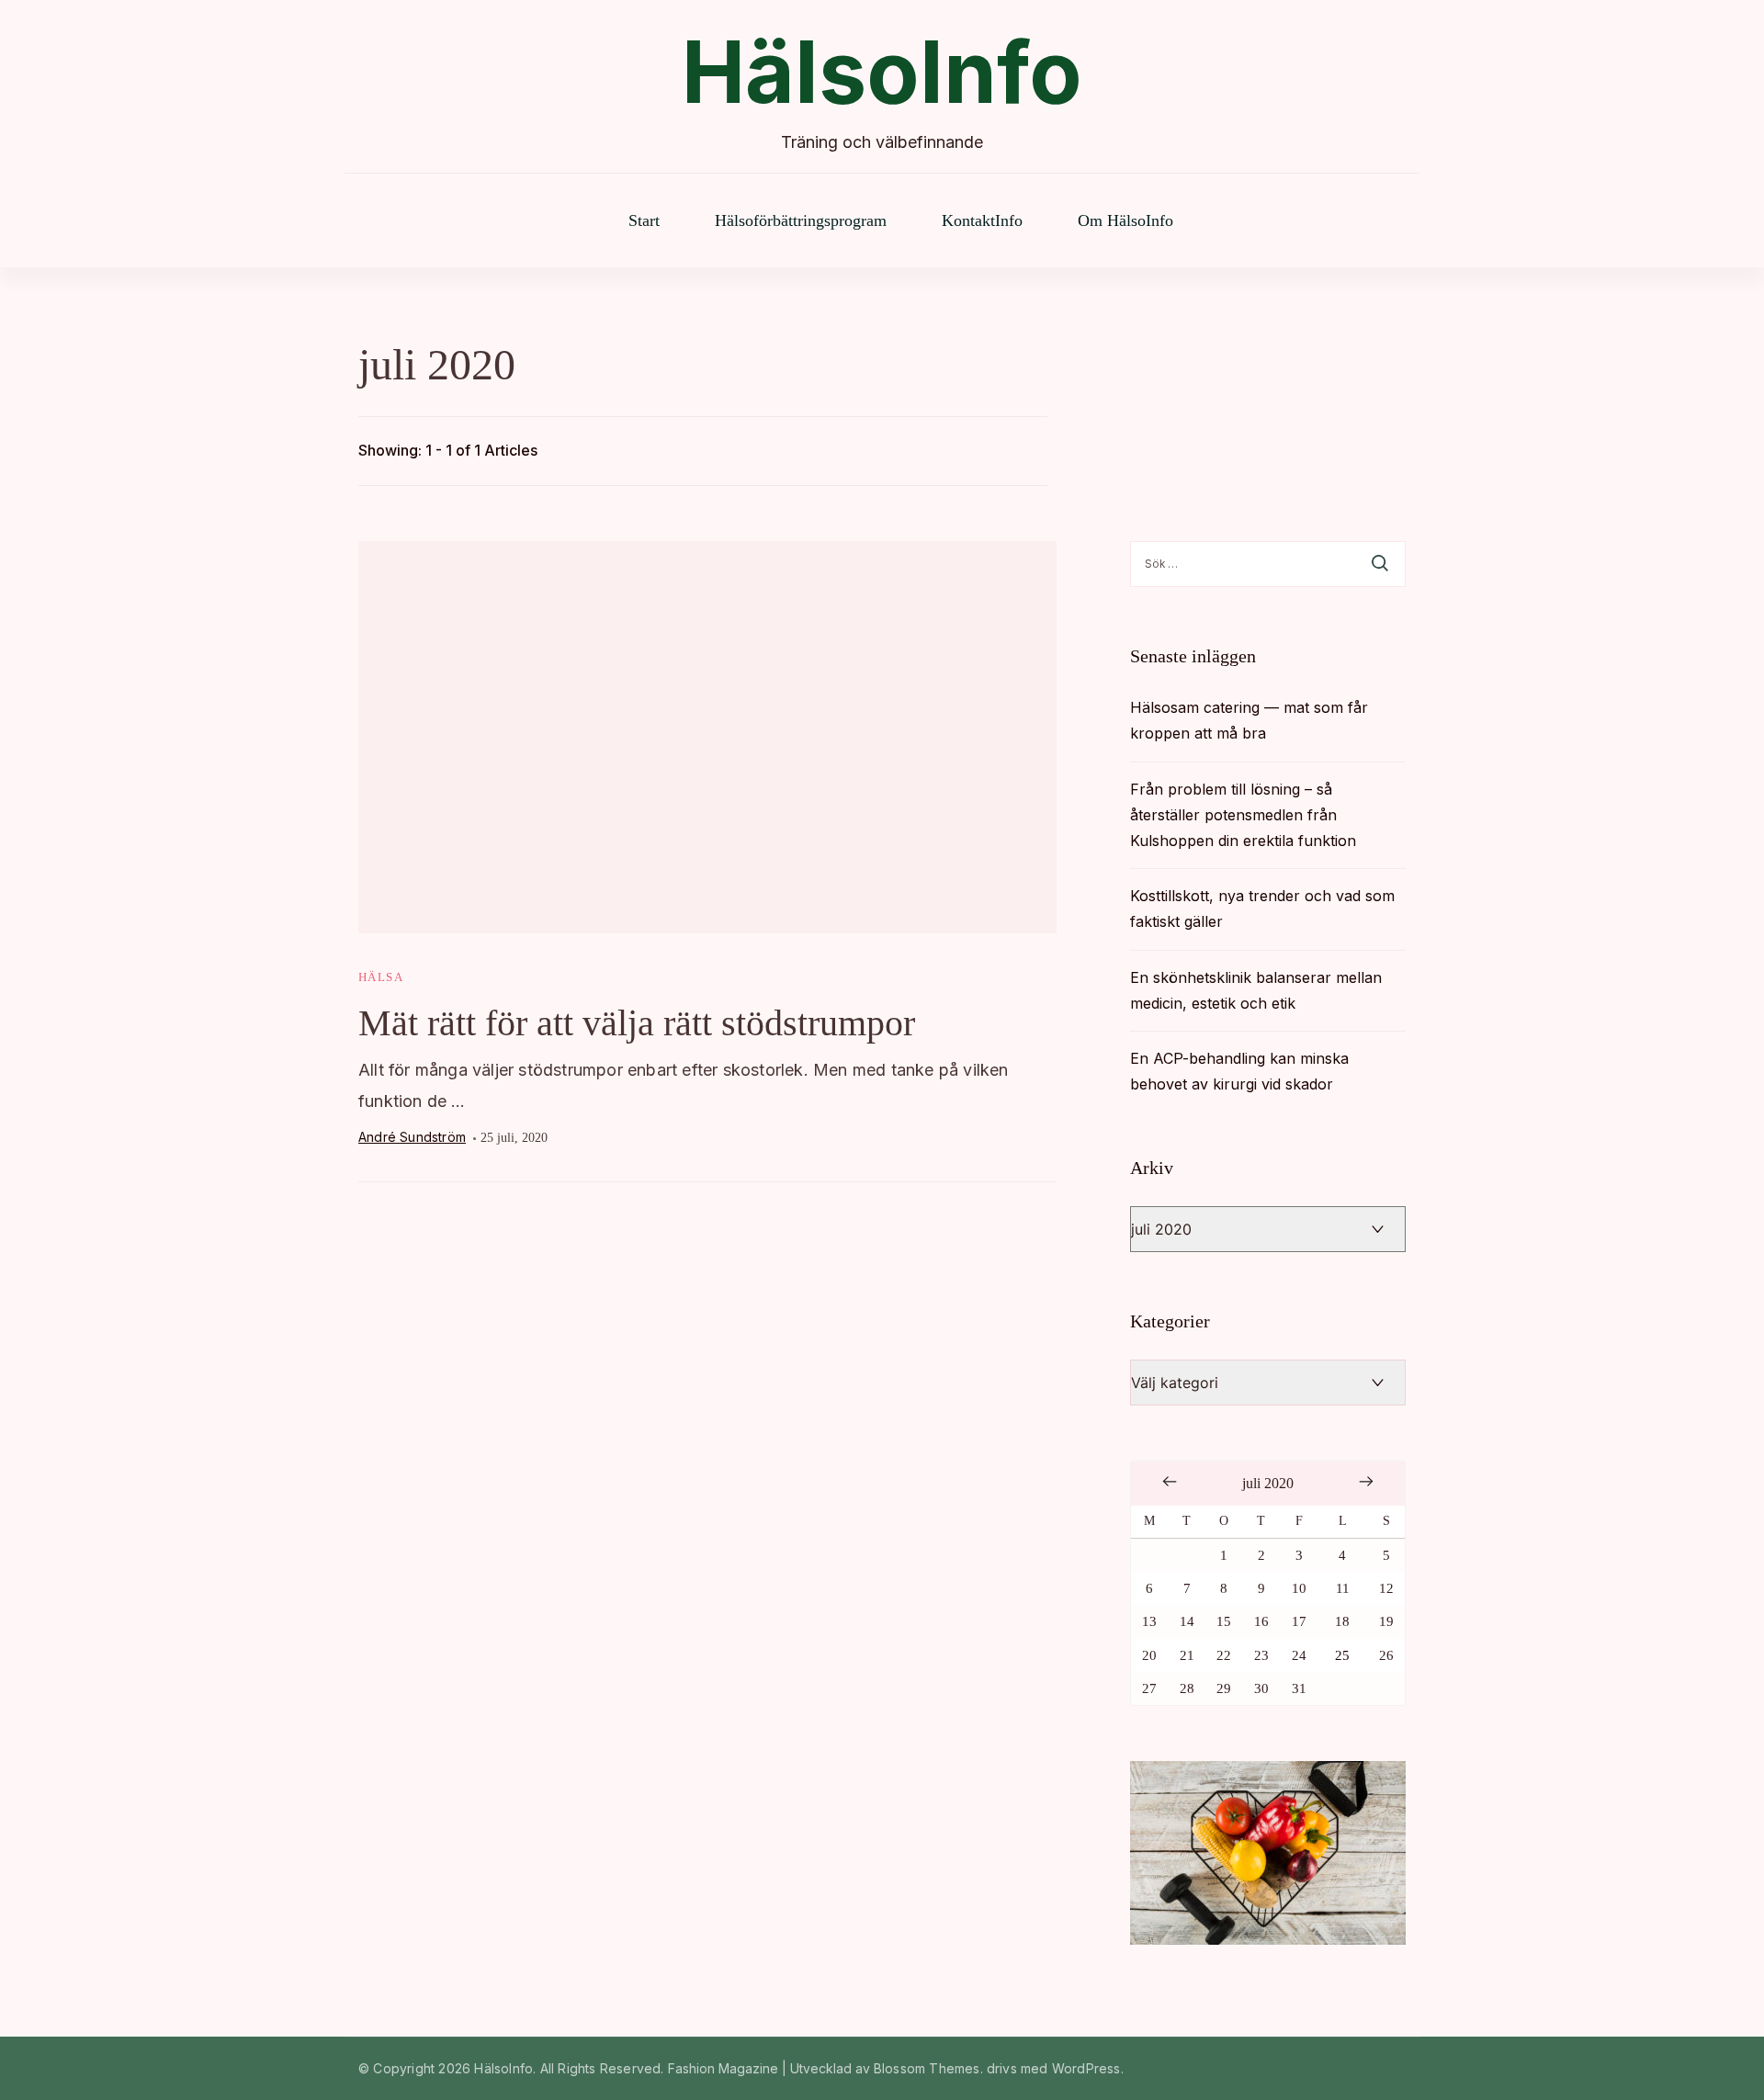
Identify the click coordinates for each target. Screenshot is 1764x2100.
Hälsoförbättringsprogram (801, 220)
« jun (1170, 1482)
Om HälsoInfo (1125, 220)
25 (1342, 1655)
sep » (1366, 1482)
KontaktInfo (982, 220)
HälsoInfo (882, 72)
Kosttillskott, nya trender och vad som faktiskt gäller (1262, 909)
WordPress (1086, 2068)
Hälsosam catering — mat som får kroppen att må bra (1249, 720)
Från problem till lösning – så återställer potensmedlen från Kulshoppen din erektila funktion (1243, 815)
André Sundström (412, 1137)
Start (644, 220)
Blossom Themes (927, 2068)
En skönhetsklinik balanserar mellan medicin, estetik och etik (1256, 990)
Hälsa (381, 977)
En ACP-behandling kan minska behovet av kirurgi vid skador (1239, 1071)
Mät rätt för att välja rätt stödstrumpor (637, 1023)
